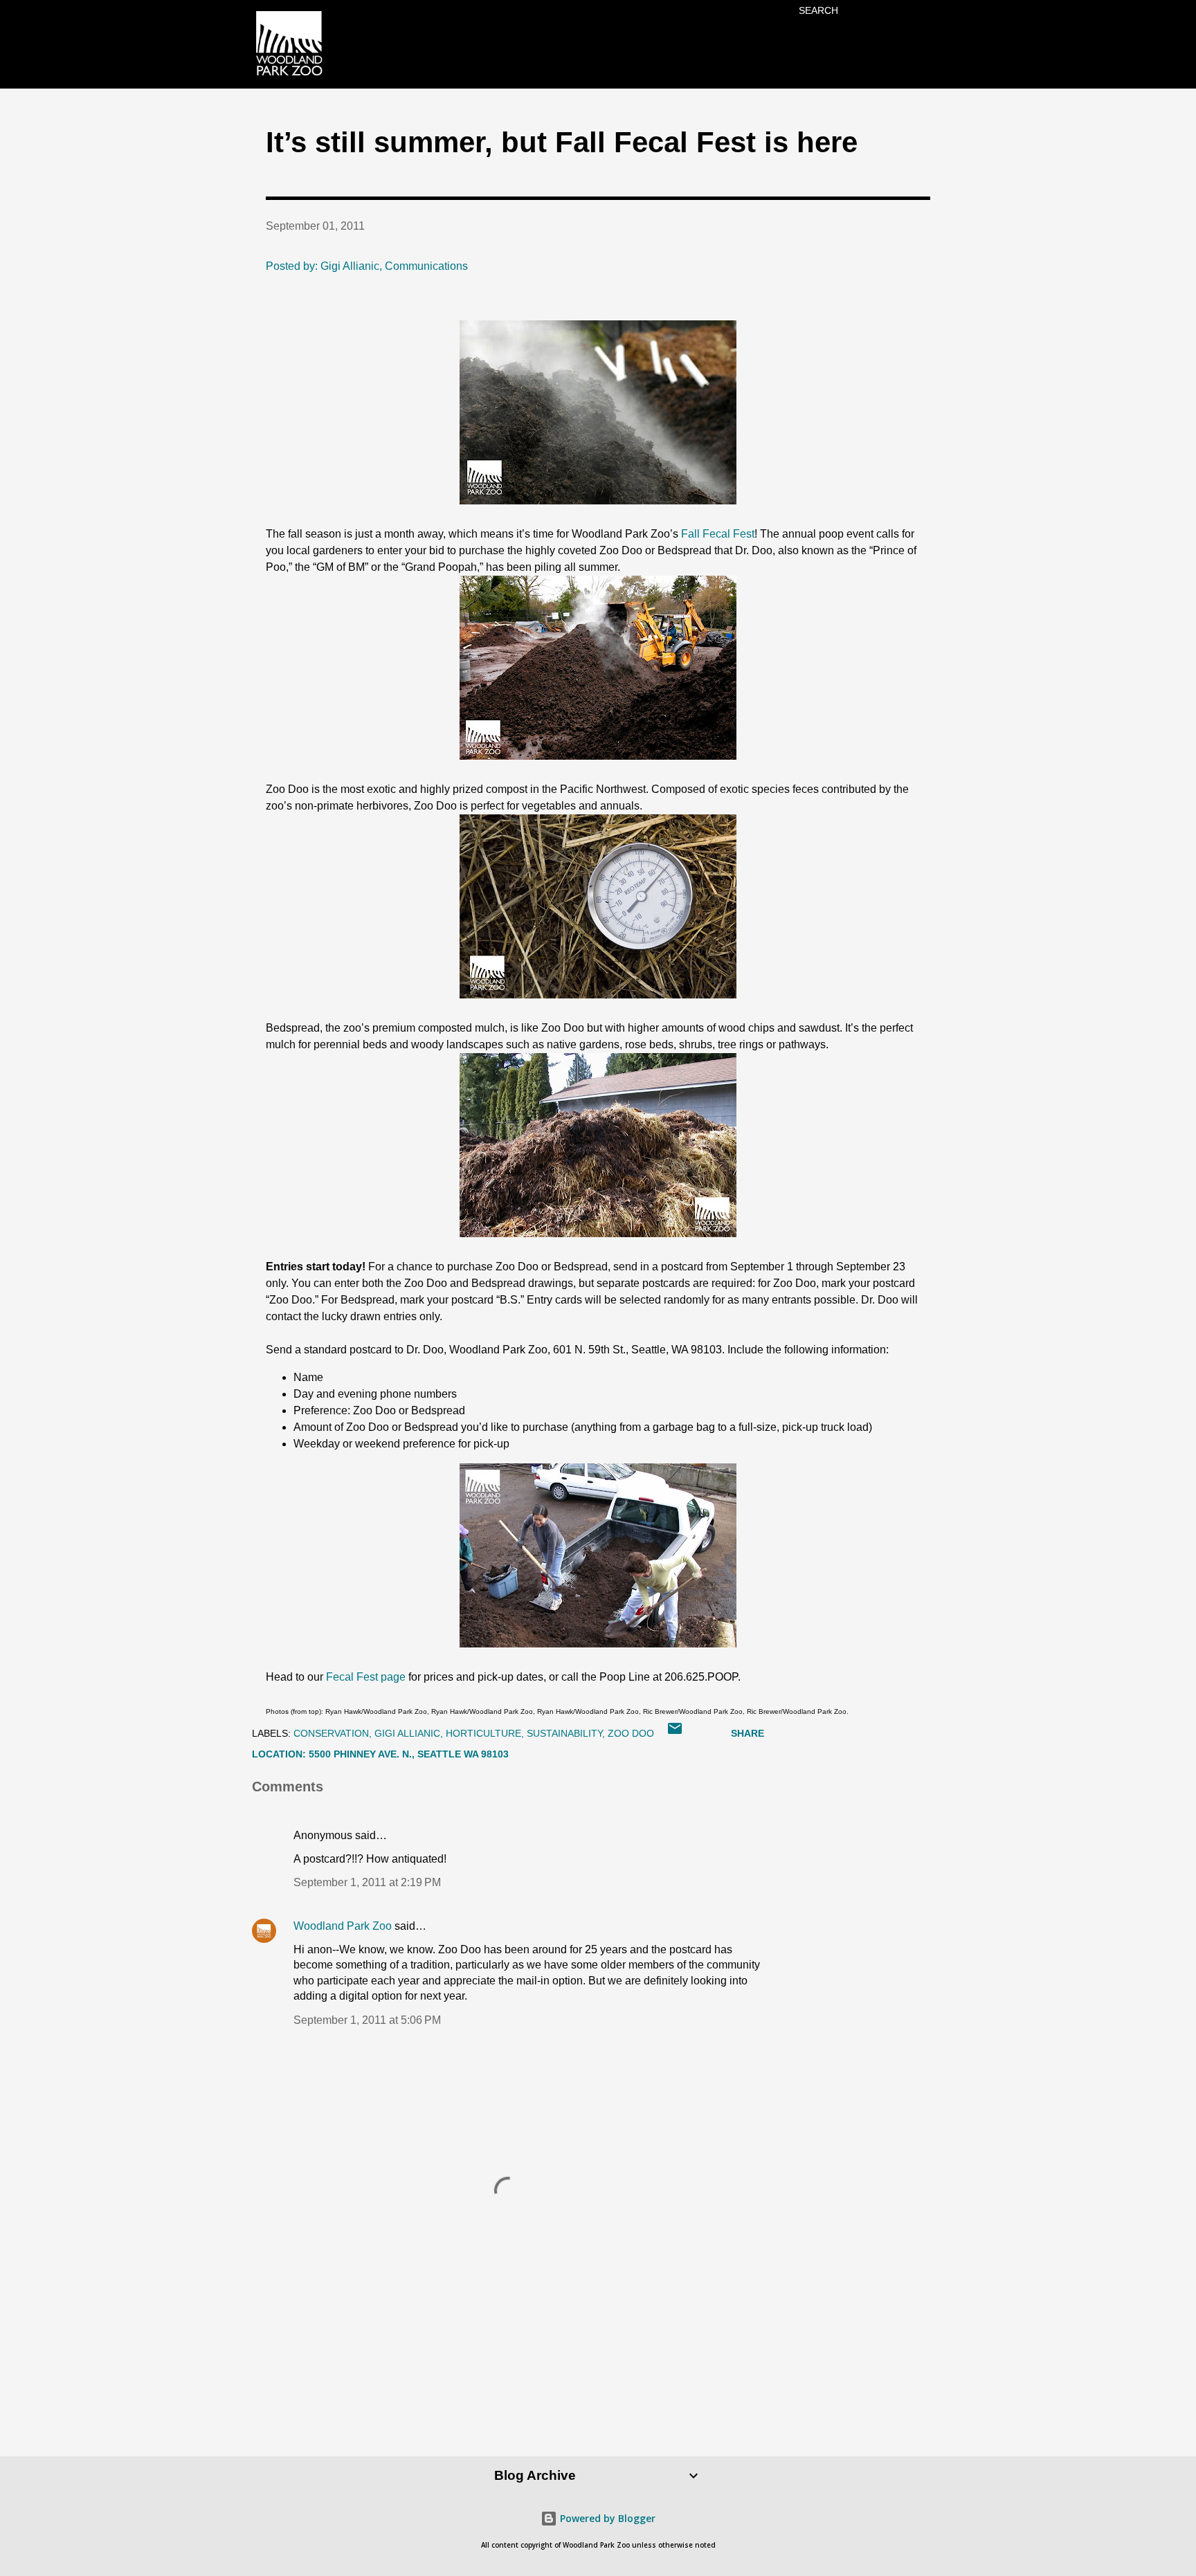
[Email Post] (675, 1733)
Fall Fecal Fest (718, 534)
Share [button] (747, 1733)
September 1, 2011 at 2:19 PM (367, 1882)
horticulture (483, 1733)
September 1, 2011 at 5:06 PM (367, 2020)
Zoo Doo (631, 1733)
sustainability (564, 1733)
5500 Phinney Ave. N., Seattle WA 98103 (409, 1754)
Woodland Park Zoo (343, 1926)
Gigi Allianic (407, 1733)
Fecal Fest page (366, 1677)
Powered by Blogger (606, 2518)
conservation (331, 1733)
